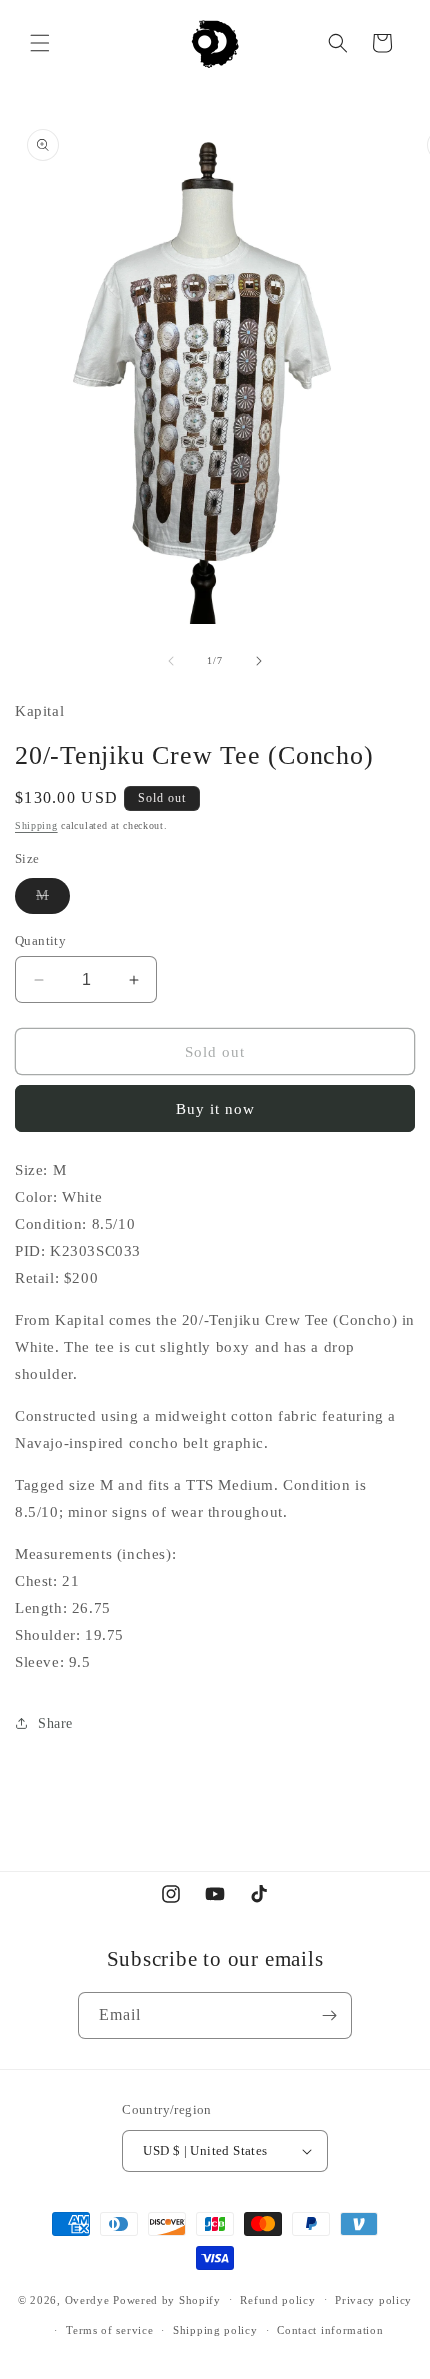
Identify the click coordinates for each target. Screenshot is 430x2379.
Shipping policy (215, 2330)
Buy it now (215, 1109)
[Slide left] (171, 661)
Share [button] (55, 1723)
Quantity (40, 940)
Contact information (330, 2330)
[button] (40, 43)
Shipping (36, 825)
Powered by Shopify (167, 2299)
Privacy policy (373, 2300)
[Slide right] (259, 661)
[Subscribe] (329, 2015)
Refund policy (277, 2300)
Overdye (87, 2299)
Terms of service (109, 2330)
